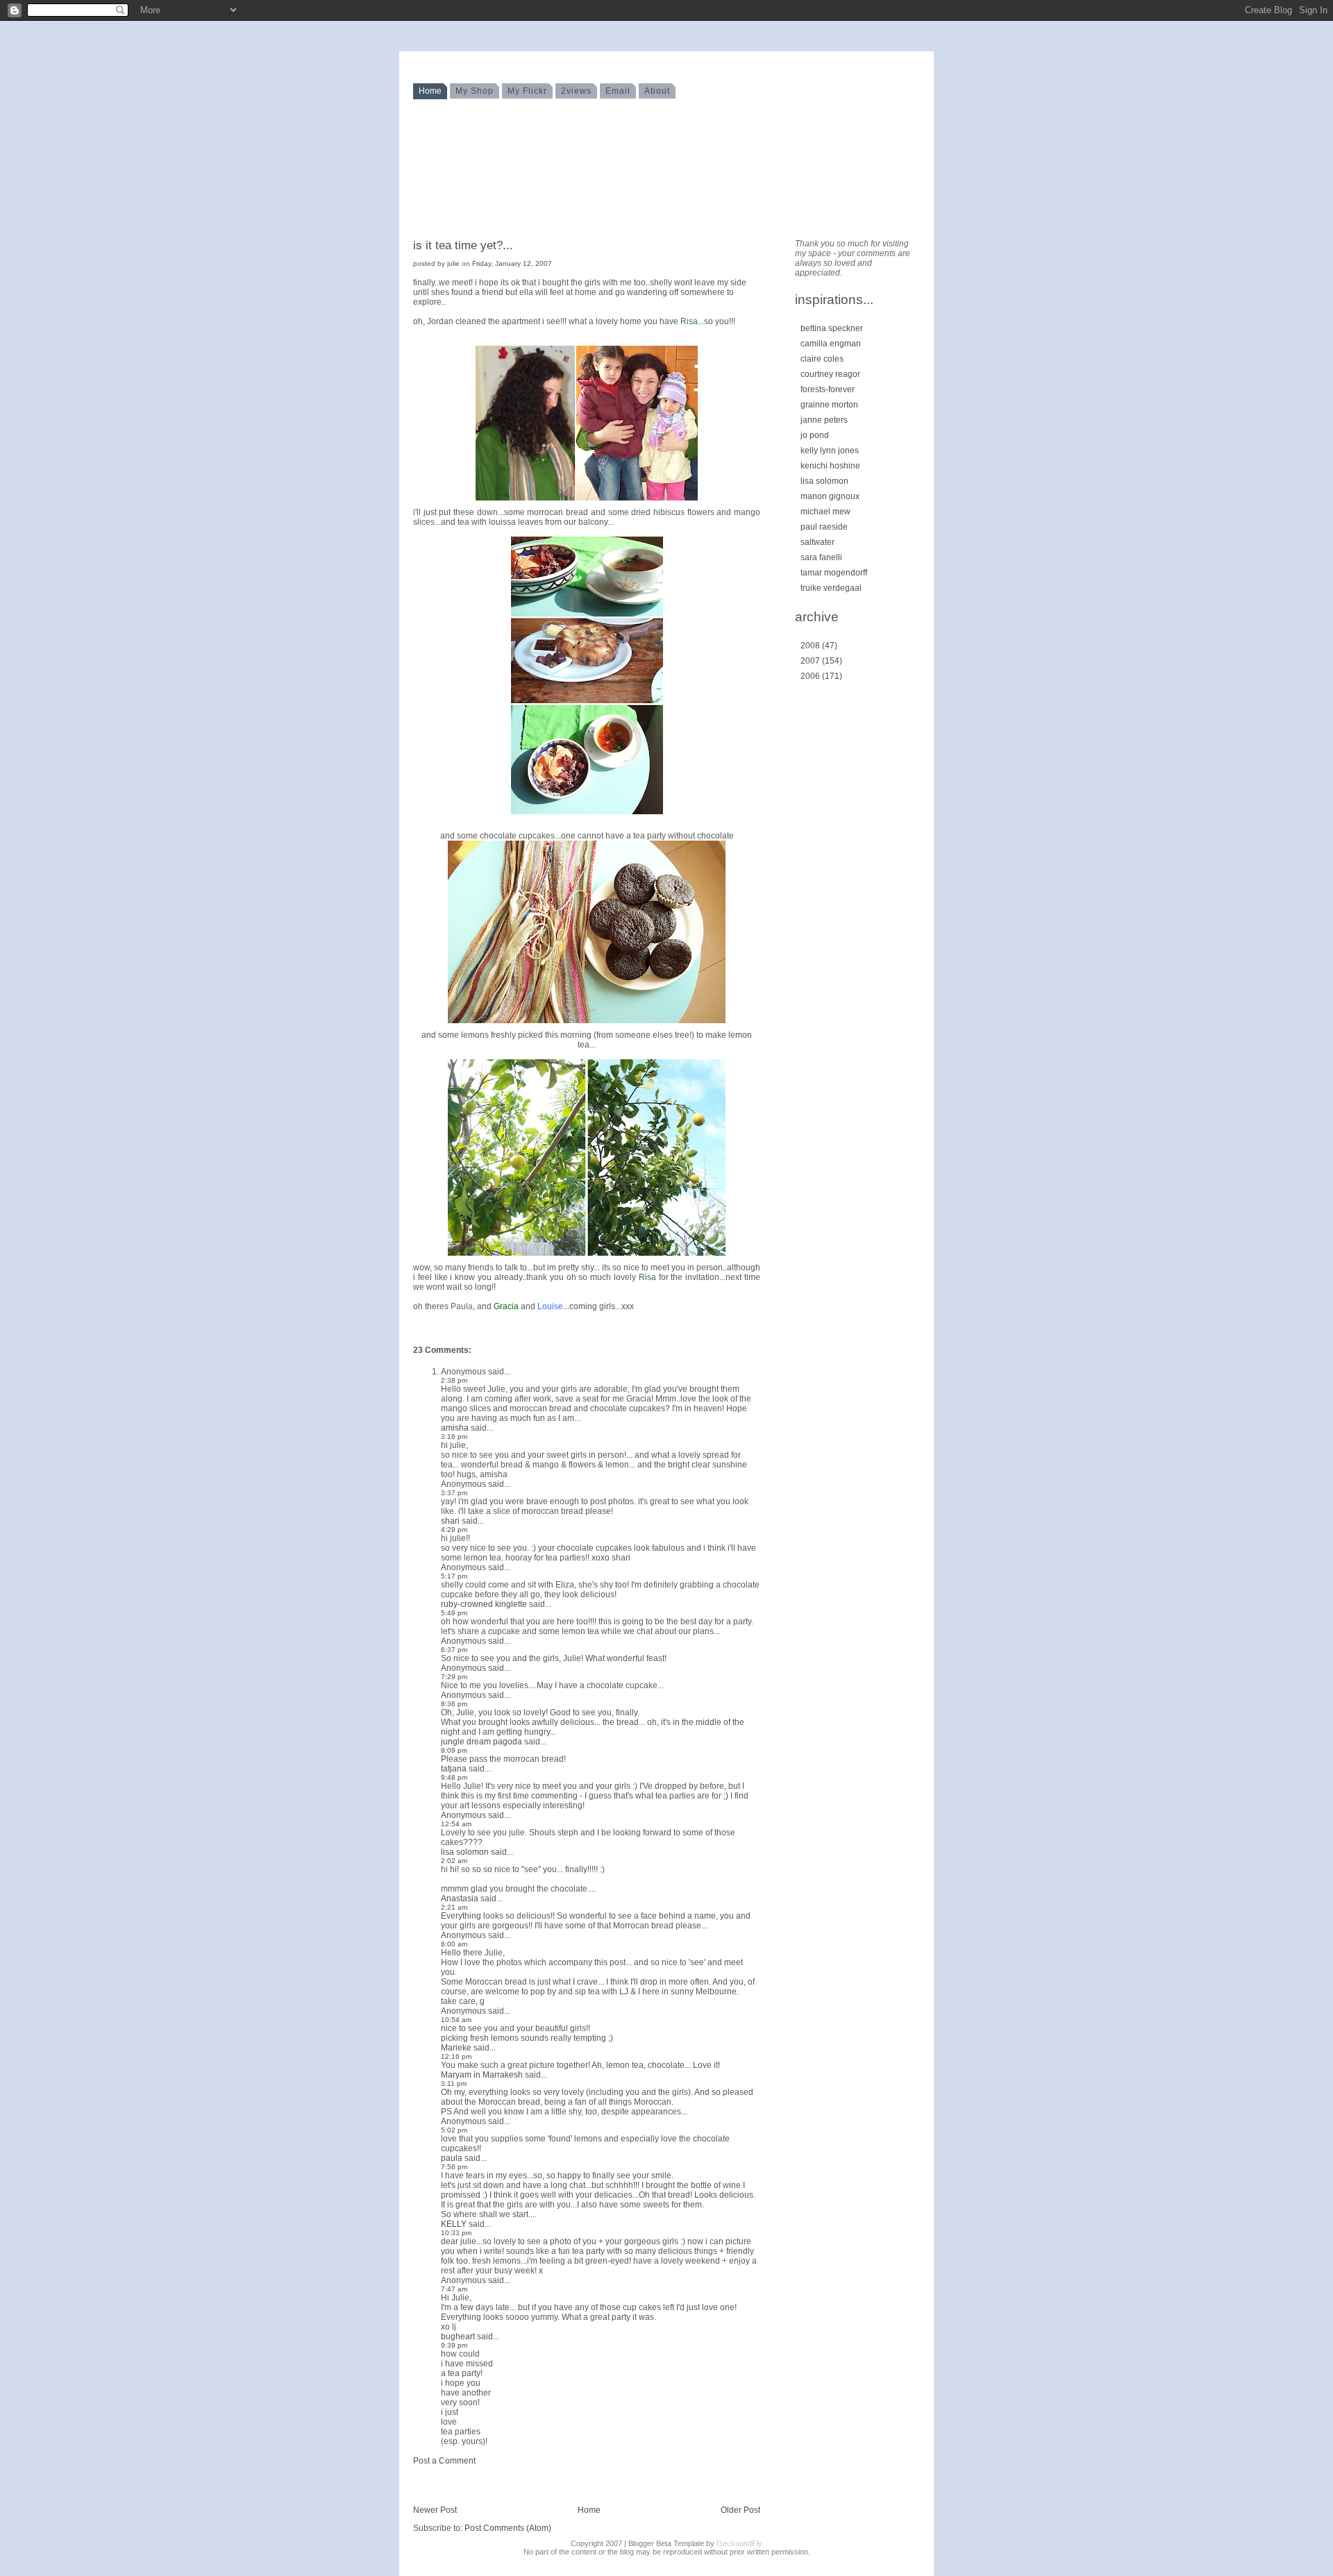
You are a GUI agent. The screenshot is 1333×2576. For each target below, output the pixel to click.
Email (618, 91)
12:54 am (456, 1824)
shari (450, 1521)
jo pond (815, 435)
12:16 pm (456, 2056)
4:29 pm (454, 1530)
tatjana (454, 1769)
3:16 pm (454, 1437)
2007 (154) (821, 661)
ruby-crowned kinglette (484, 1604)
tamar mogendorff (834, 573)
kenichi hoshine (830, 466)
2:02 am (454, 1861)
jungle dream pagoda (481, 1742)
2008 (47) (819, 646)
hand (433, 75)
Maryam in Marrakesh (482, 2075)
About (657, 91)
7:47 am (454, 2289)
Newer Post (435, 2510)
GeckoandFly (739, 2543)
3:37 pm (454, 1493)
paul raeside (824, 527)
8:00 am (454, 1944)
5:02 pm (454, 2130)
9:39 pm (454, 2345)
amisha (455, 1428)
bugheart (458, 2337)
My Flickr (527, 91)
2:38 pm (454, 1380)
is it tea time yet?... (463, 245)
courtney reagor (830, 374)
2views (576, 91)
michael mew (825, 512)
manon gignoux (830, 496)
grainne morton (829, 405)
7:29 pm (454, 1677)
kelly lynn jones (830, 451)
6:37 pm (454, 1650)
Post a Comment (444, 2461)
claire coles (822, 359)
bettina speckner (832, 328)
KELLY (454, 2224)
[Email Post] (414, 1328)
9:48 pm (454, 1777)
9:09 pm (454, 1750)
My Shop (475, 91)
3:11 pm (454, 2083)
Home (430, 91)
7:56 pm (454, 2167)
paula (452, 2158)
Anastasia (460, 1899)
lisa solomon (465, 1852)
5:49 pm (454, 1613)
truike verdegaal (831, 588)
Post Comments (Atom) (508, 2528)
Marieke (456, 2048)
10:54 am (456, 2020)
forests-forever (828, 389)
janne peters (824, 420)
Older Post (740, 2510)
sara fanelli (821, 557)
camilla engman (831, 344)
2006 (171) (821, 676)
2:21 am (454, 1907)
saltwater (818, 542)
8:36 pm (454, 1704)
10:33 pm (456, 2233)
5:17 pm (454, 1576)
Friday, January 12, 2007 (512, 263)
